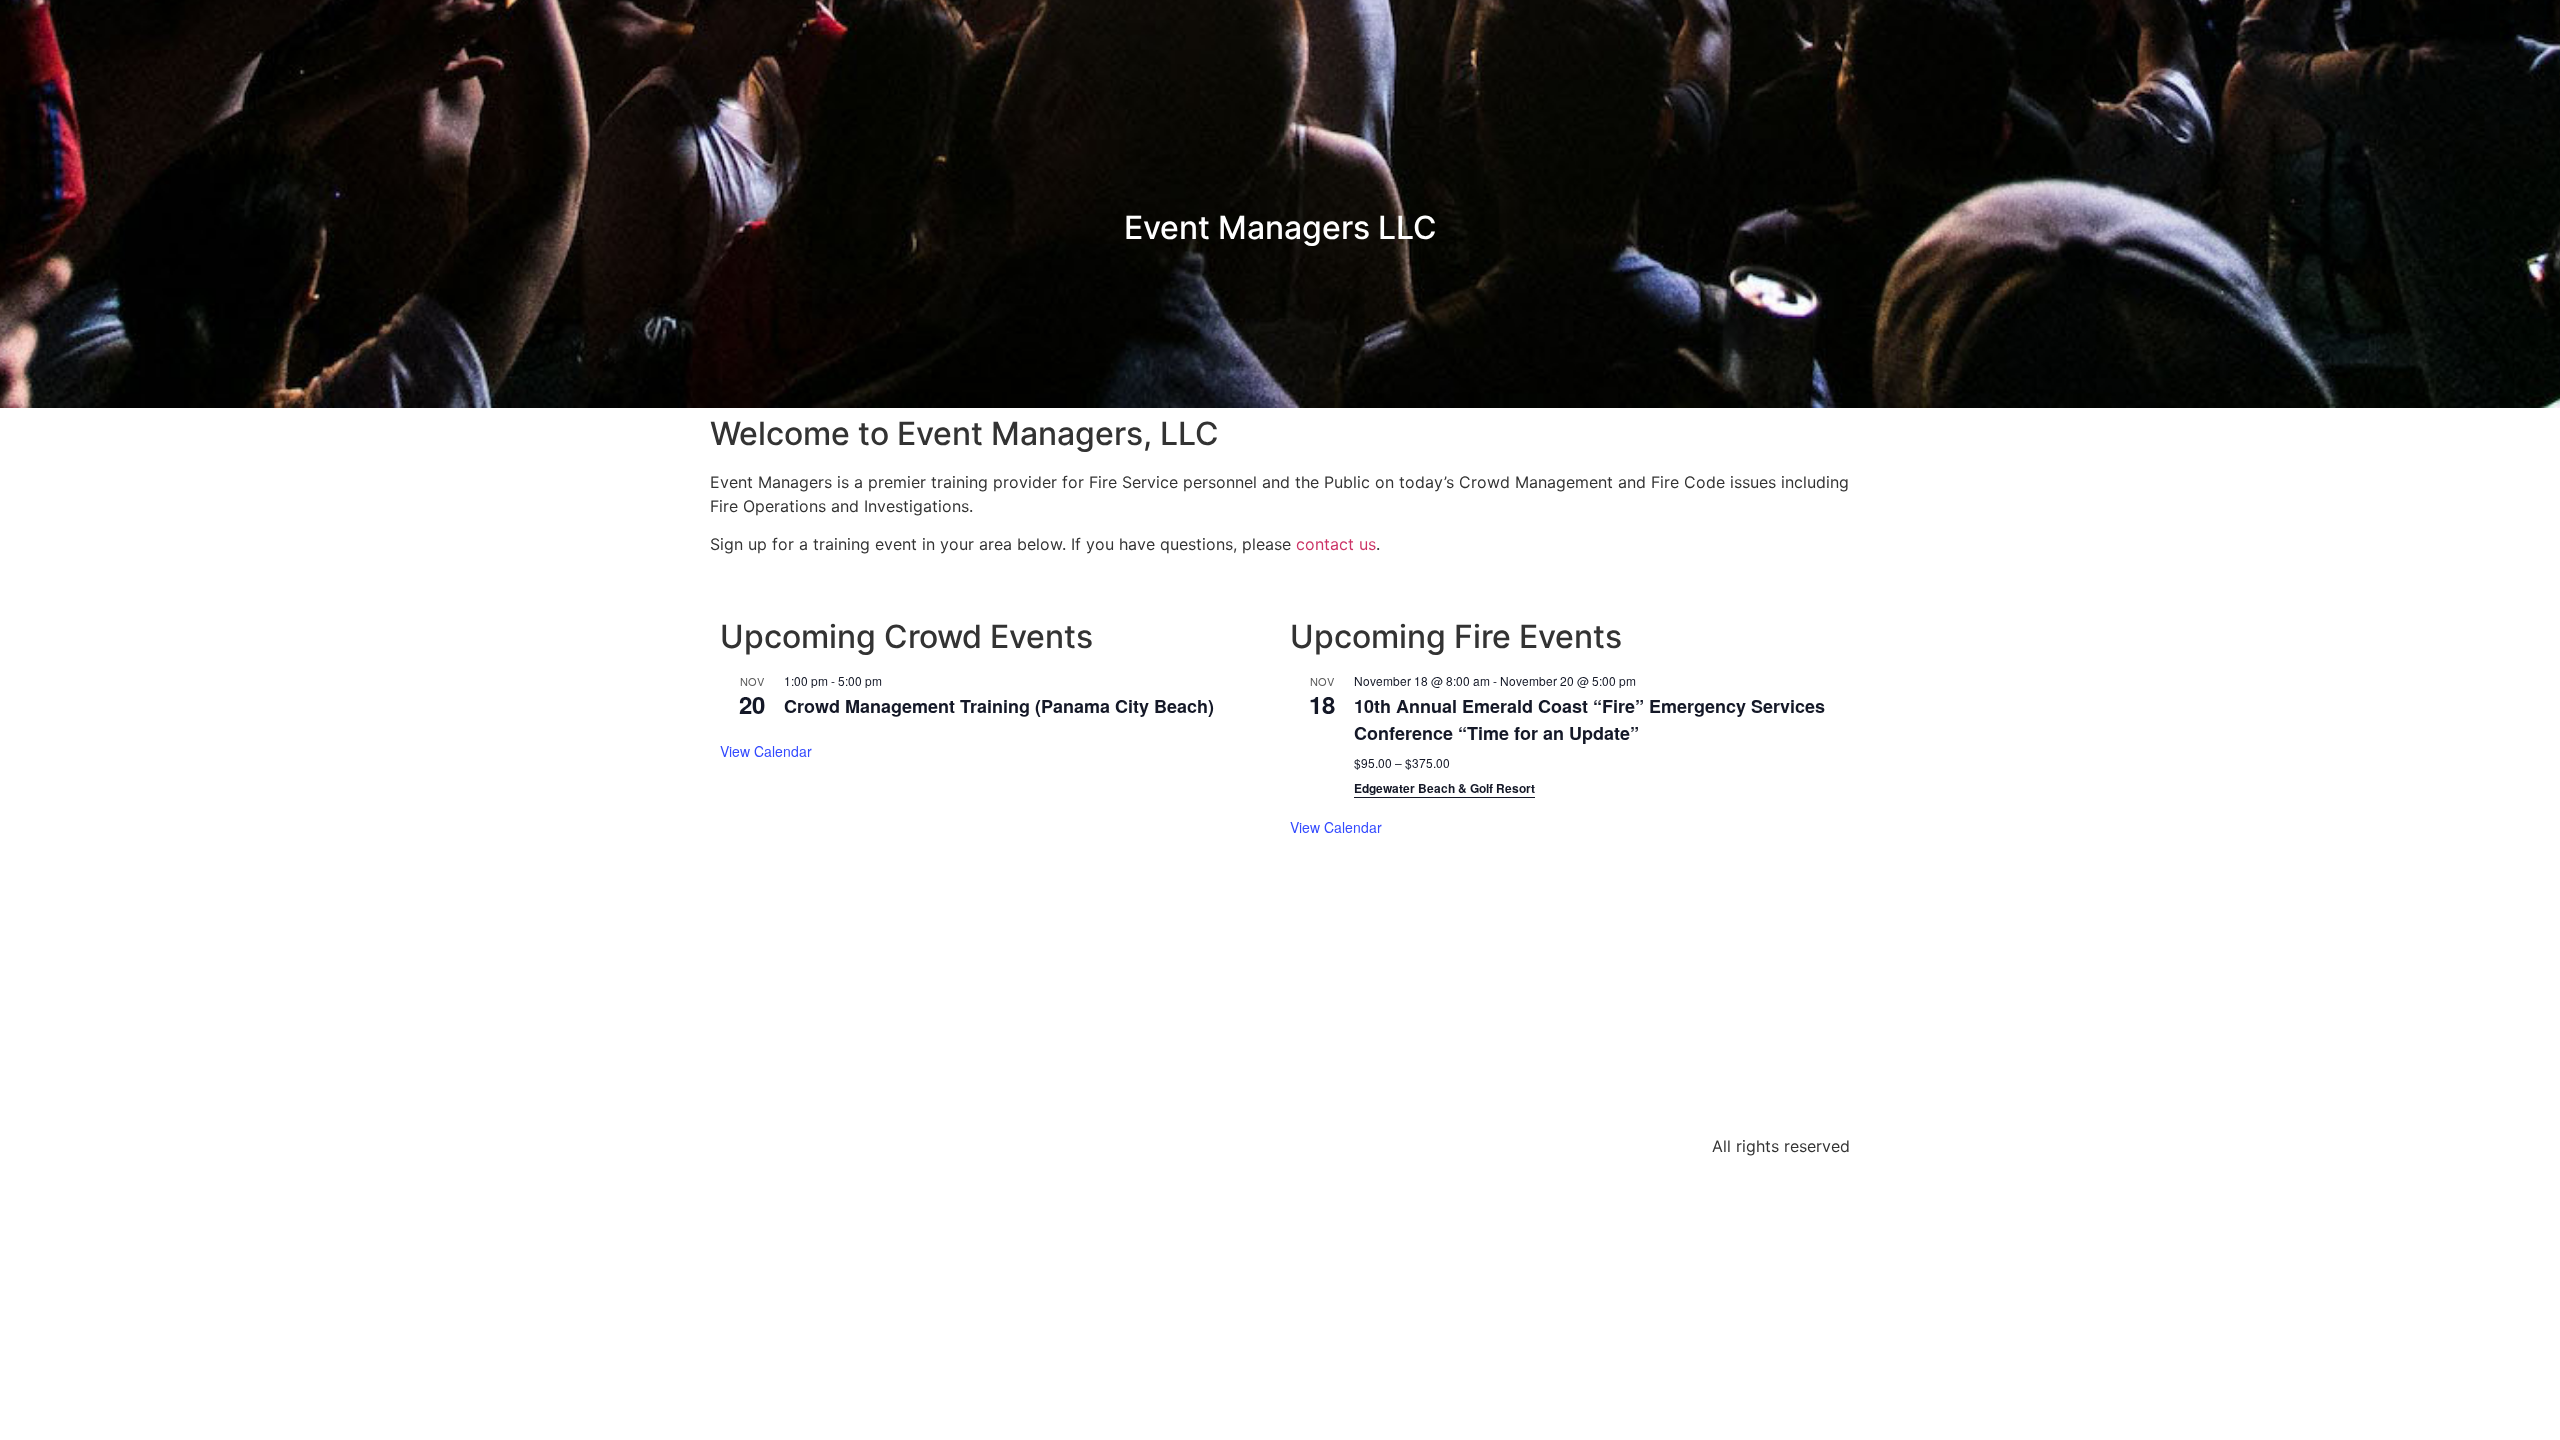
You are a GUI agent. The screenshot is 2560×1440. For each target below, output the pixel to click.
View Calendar (766, 751)
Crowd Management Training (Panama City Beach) (999, 706)
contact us (1336, 544)
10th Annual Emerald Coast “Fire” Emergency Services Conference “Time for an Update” (1589, 719)
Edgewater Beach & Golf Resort (1444, 788)
